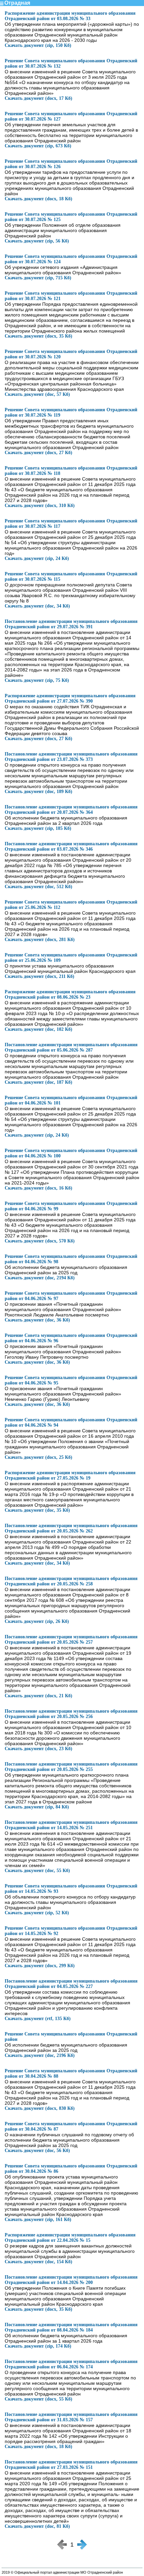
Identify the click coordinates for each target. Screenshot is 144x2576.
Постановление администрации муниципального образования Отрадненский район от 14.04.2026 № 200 (71, 2280)
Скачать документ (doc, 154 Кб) (39, 2262)
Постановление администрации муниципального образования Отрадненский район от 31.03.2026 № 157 (71, 2417)
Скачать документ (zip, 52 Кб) (37, 1913)
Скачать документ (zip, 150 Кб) (38, 45)
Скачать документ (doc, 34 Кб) (37, 606)
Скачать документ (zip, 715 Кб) (38, 278)
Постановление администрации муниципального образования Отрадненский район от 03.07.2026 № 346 (71, 846)
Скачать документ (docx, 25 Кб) (39, 1457)
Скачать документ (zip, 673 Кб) (38, 146)
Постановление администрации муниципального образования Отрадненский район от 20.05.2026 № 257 (71, 1639)
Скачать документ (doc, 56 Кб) (37, 2151)
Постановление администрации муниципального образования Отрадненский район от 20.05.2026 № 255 (71, 1767)
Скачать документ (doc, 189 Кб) (39, 792)
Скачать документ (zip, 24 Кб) (37, 558)
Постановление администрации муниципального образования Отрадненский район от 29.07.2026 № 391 (71, 624)
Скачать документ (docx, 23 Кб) (39, 1749)
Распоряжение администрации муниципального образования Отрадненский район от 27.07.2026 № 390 (70, 698)
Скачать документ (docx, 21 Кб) (39, 1696)
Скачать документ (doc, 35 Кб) (37, 1510)
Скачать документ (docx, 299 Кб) (40, 1966)
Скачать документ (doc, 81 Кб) (37, 2526)
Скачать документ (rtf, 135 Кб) (38, 2019)
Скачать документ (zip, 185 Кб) (38, 828)
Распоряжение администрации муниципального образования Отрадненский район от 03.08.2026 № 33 (70, 16)
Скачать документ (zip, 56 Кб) (37, 241)
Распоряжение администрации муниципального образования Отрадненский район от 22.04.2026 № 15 (70, 2238)
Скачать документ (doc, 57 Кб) (37, 394)
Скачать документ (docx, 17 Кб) (39, 98)
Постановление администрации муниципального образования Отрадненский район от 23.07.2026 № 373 (71, 757)
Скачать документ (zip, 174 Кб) (38, 2346)
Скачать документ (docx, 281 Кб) (40, 940)
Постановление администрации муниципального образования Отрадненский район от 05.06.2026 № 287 (71, 1047)
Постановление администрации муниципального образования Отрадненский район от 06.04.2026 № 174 (71, 2364)
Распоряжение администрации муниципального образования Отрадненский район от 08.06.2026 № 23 (70, 994)
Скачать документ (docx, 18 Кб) (39, 199)
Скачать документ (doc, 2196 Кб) (40, 2055)
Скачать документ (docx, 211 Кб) (40, 976)
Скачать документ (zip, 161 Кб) (38, 2220)
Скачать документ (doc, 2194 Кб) (40, 1278)
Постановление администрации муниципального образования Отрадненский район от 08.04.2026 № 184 (71, 2327)
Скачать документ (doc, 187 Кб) (39, 1082)
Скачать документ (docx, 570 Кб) (40, 1241)
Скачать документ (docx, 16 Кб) (39, 1188)
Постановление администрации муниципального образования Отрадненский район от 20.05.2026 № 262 (71, 1528)
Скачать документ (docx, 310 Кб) (40, 506)
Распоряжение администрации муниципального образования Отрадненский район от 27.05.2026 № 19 (70, 1475)
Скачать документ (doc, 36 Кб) (37, 1320)
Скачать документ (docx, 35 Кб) (39, 336)
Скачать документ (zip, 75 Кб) (37, 680)
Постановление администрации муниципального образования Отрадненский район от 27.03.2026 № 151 (71, 2465)
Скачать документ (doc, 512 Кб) (39, 887)
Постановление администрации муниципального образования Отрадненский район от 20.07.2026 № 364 (71, 810)
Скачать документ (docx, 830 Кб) (40, 2108)
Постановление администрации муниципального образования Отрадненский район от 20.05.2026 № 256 (71, 1714)
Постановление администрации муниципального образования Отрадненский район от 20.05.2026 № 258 (71, 1581)
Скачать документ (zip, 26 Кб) (37, 1621)
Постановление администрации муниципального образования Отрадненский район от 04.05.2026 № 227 (71, 1984)
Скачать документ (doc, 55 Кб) (37, 1871)
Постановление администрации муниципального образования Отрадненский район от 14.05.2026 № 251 (71, 1825)
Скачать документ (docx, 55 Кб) (39, 2399)
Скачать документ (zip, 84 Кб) (37, 1807)
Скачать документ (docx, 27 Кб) (39, 453)
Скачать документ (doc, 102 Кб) (39, 1029)
